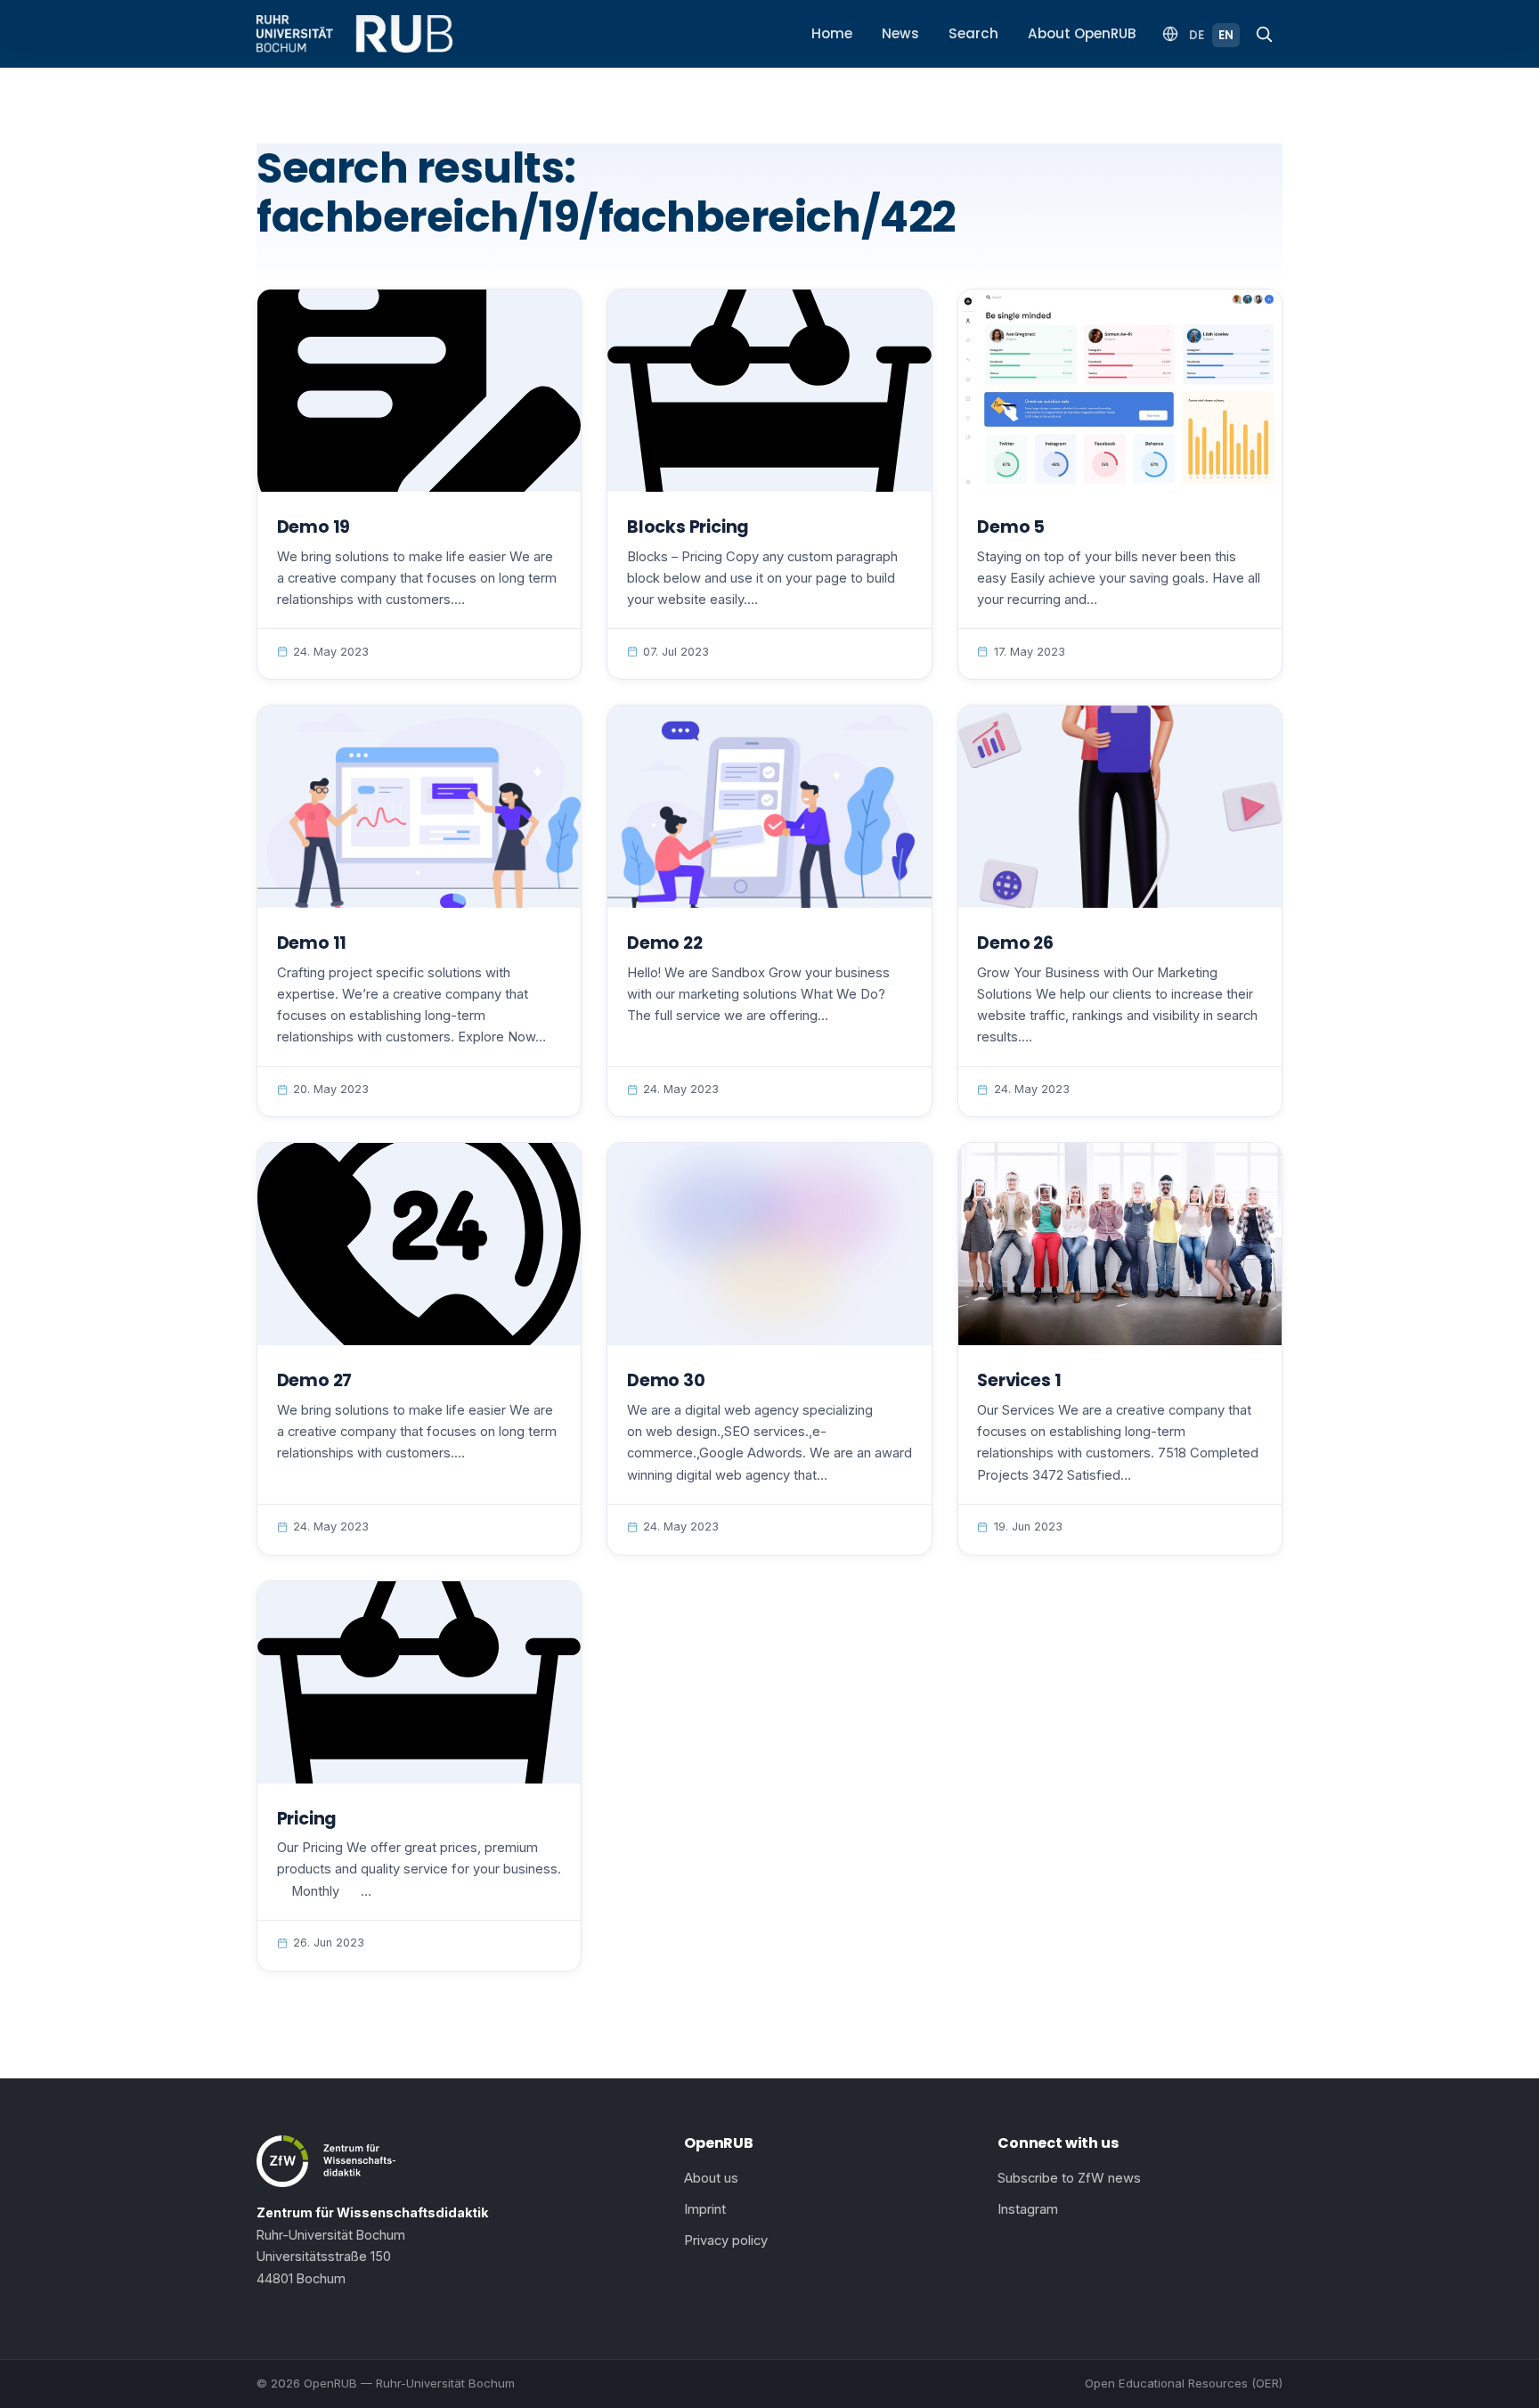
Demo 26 (1015, 943)
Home (832, 33)
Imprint (705, 2209)
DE (1197, 35)
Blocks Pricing (688, 527)
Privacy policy (726, 2241)
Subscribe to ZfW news (1069, 2178)
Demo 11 (312, 943)
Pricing (307, 1819)
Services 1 (1019, 1380)
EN (1226, 35)
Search (973, 33)
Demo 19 (314, 527)
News (900, 33)
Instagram (1028, 2209)
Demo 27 (315, 1380)
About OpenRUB (1082, 33)
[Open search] (1264, 34)
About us (711, 2178)
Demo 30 (666, 1380)
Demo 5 (1011, 527)
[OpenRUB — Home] (354, 34)
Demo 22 (665, 943)
